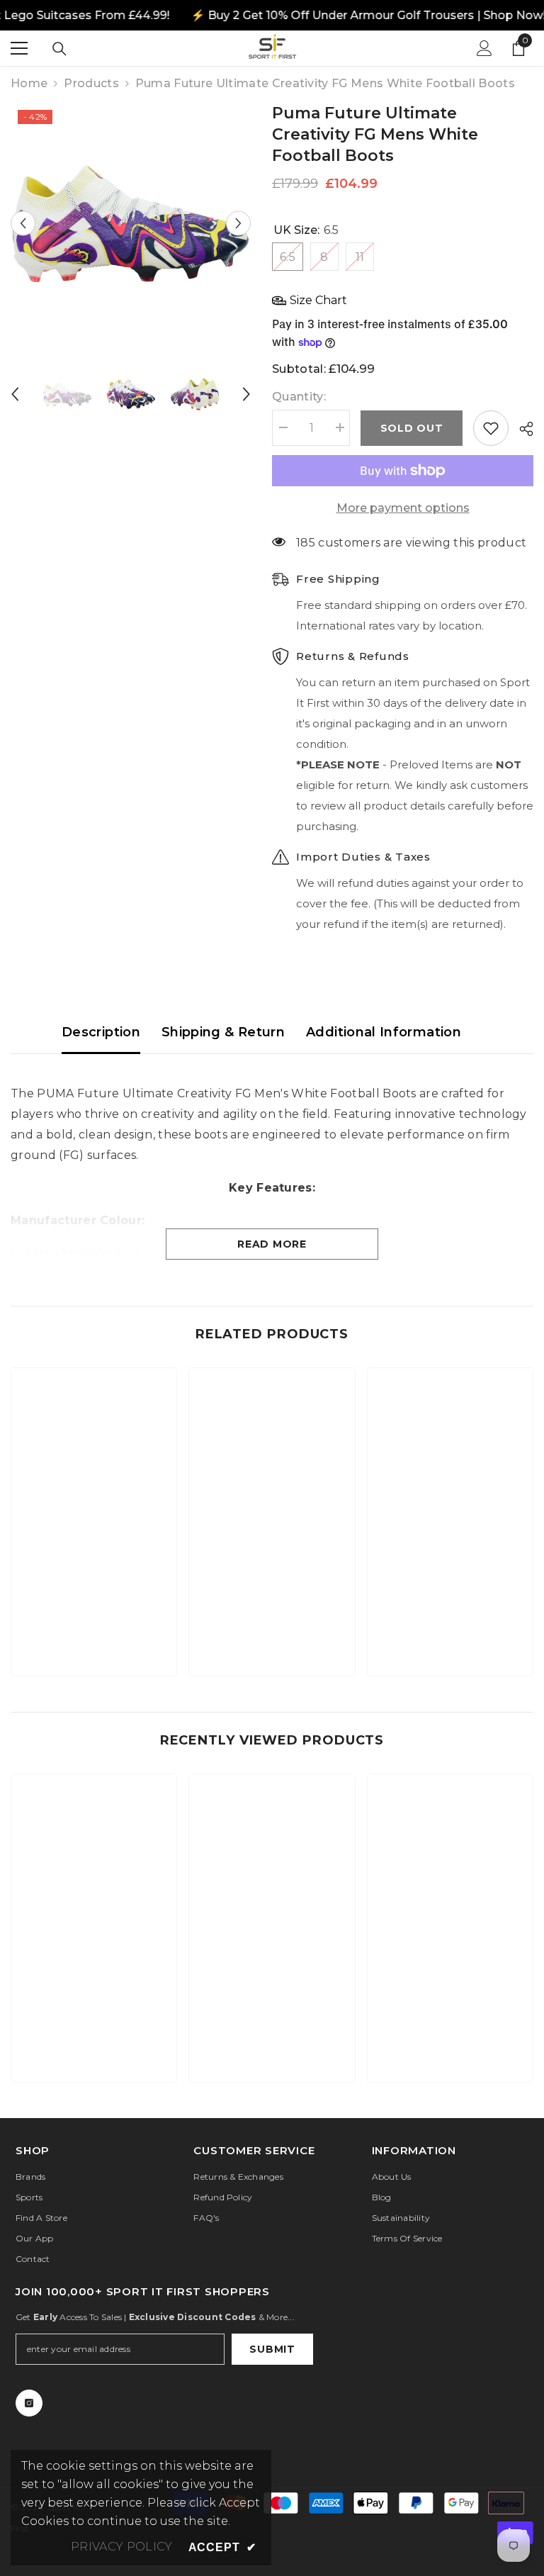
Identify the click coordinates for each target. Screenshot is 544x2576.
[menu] (19, 48)
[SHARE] (521, 429)
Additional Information (384, 1032)
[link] (94, 1621)
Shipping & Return (223, 1032)
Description (101, 1032)
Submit (272, 2349)
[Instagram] (29, 2403)
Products (91, 83)
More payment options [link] (403, 508)
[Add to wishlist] (491, 428)
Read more (272, 1244)
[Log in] (484, 48)
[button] (23, 223)
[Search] (59, 49)
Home (29, 83)
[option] (131, 223)
